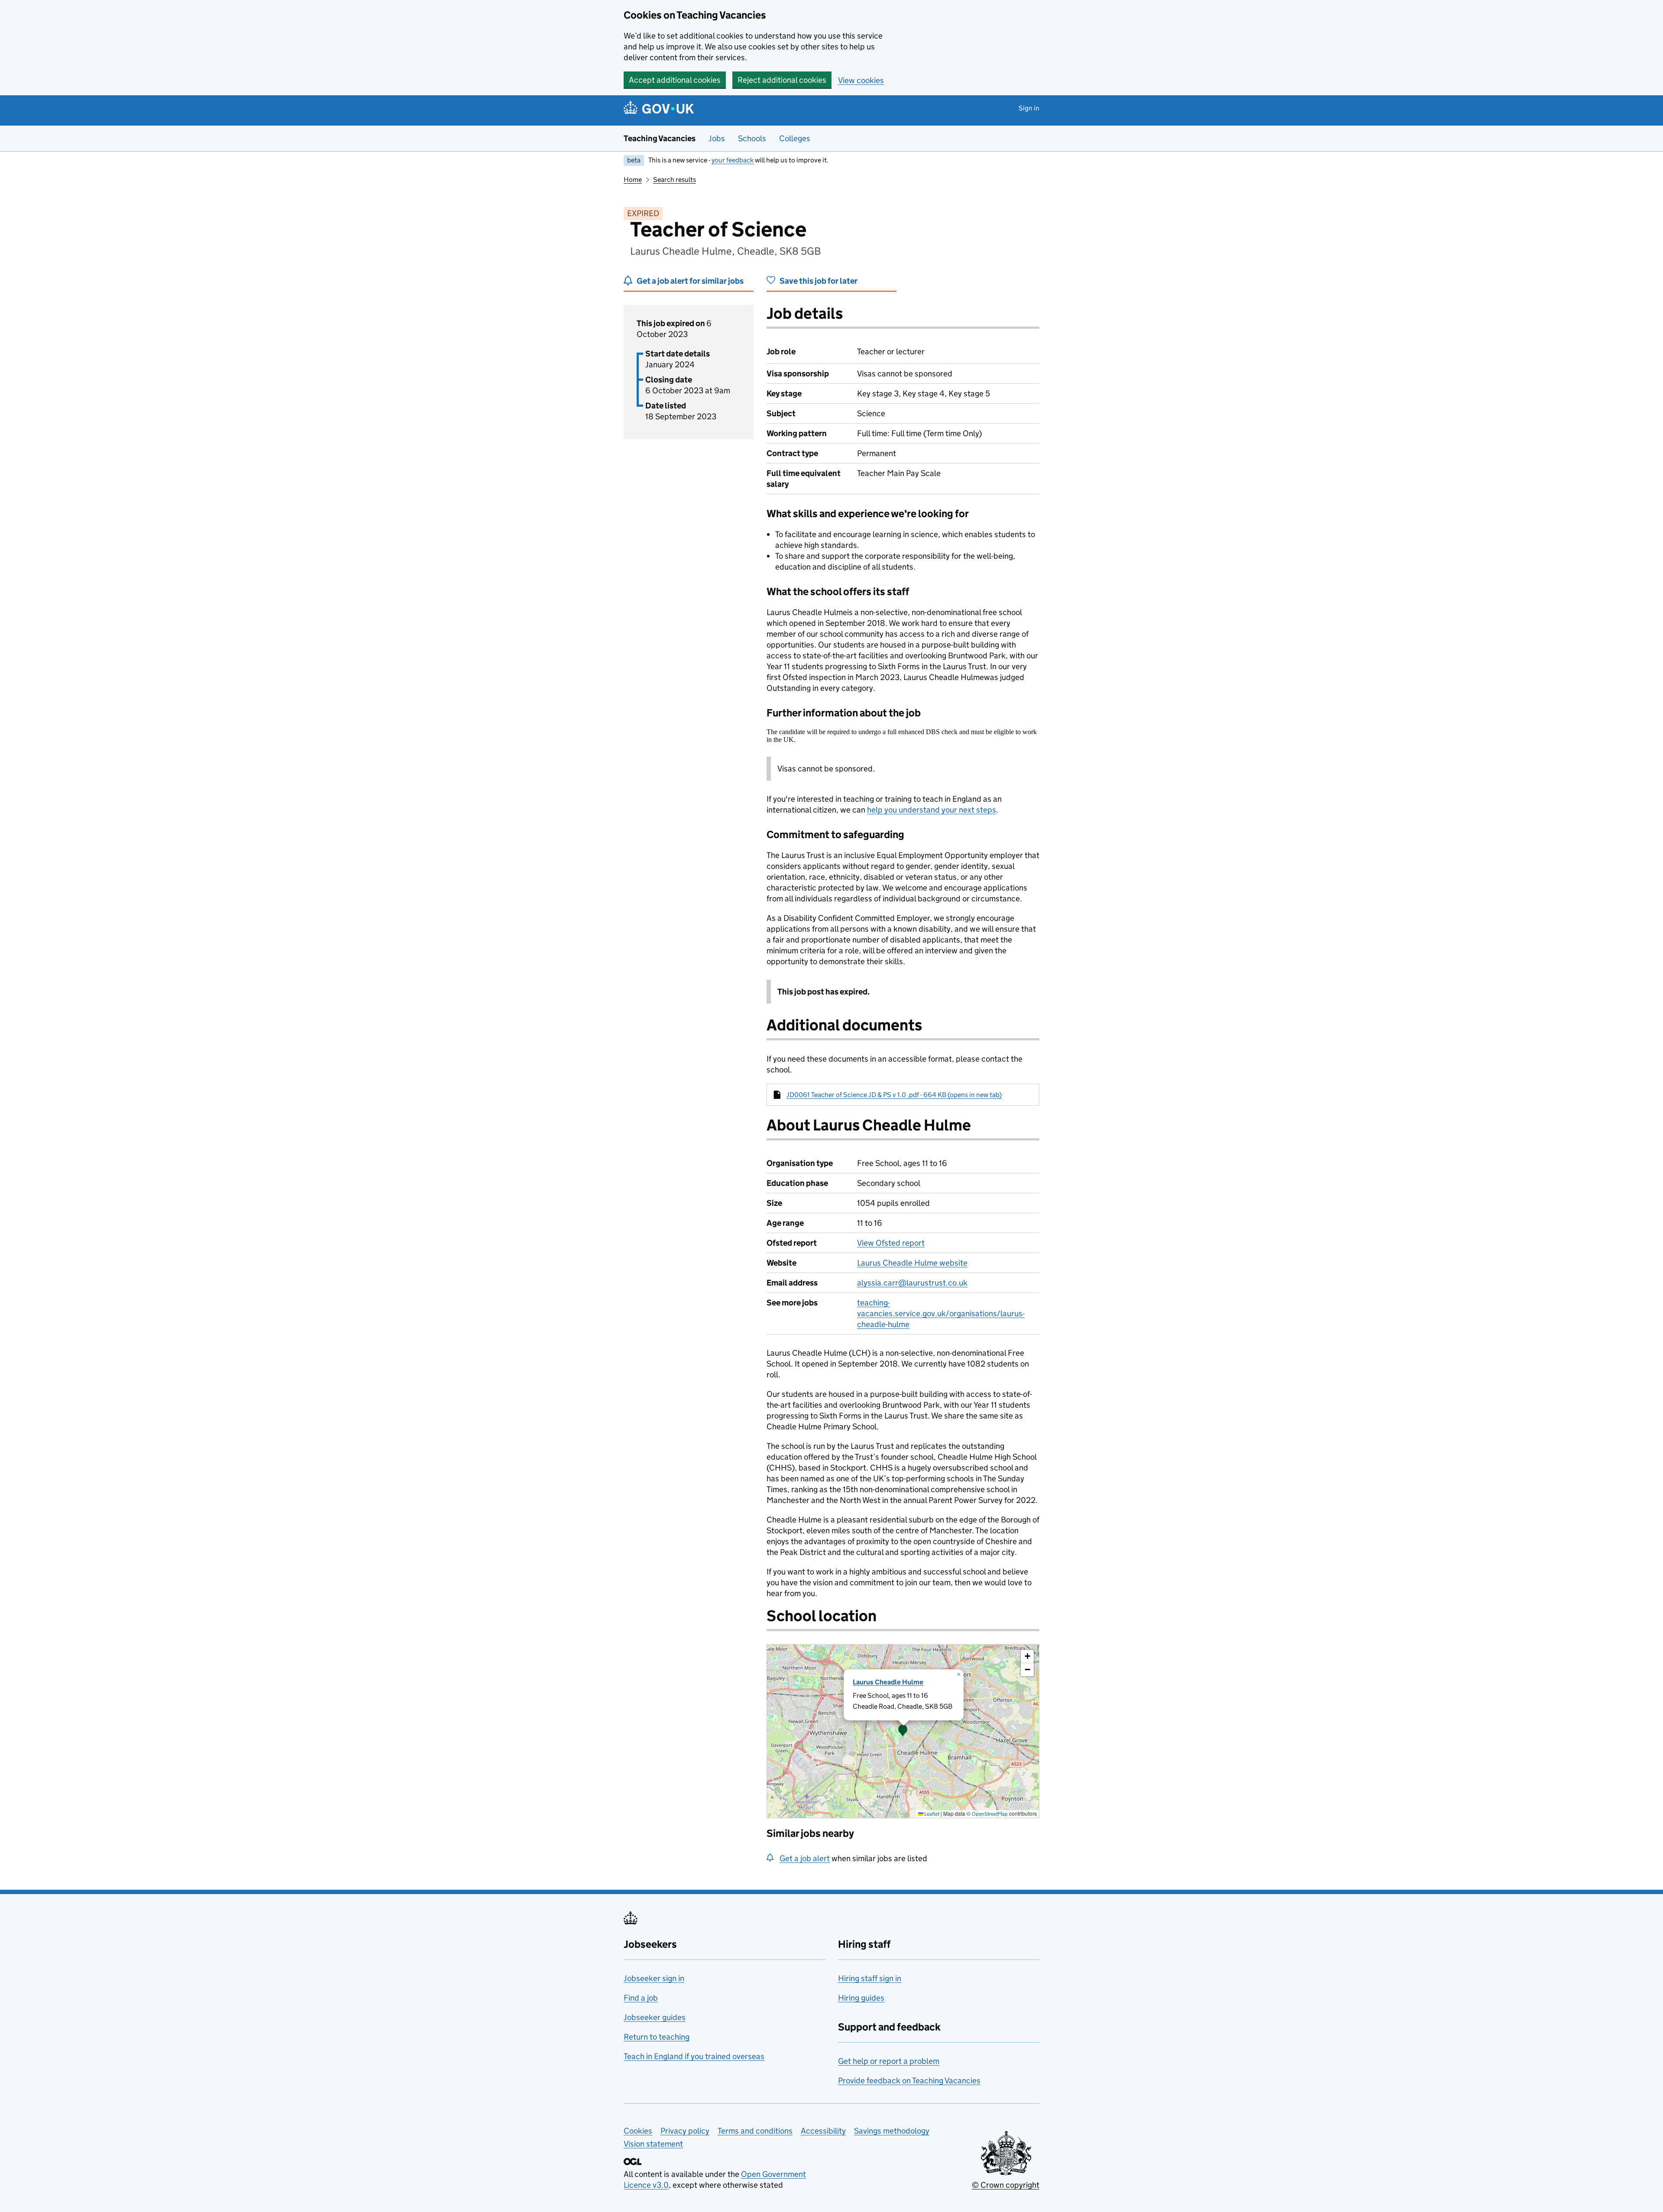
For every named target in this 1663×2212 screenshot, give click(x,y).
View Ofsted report (891, 1243)
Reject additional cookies (782, 80)
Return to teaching (657, 2037)
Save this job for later (819, 281)
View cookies (861, 80)
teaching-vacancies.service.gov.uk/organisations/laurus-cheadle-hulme (941, 1313)
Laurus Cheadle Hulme (888, 1682)
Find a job (641, 1998)
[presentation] (903, 1731)
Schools (752, 138)
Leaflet (931, 1814)
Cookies (638, 2131)
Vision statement (653, 2144)
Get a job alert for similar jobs (690, 281)
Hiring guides (861, 1998)
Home (633, 180)
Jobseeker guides (655, 2017)
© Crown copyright (1006, 2185)
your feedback (733, 160)
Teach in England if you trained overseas (694, 2056)
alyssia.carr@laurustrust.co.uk (912, 1283)
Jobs (717, 138)
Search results (675, 180)
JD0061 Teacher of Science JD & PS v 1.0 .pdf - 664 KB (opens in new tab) (894, 1095)
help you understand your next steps (932, 810)
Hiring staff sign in (870, 1978)
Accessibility (823, 2131)
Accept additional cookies (675, 80)
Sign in (1029, 108)
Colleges (795, 138)
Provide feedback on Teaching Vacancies (909, 2081)
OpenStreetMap (990, 1814)
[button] (903, 1731)
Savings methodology (892, 2131)
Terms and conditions (755, 2131)
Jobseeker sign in (654, 1978)
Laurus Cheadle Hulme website (912, 1263)
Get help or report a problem (889, 2061)
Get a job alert (805, 1858)
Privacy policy (685, 2131)
